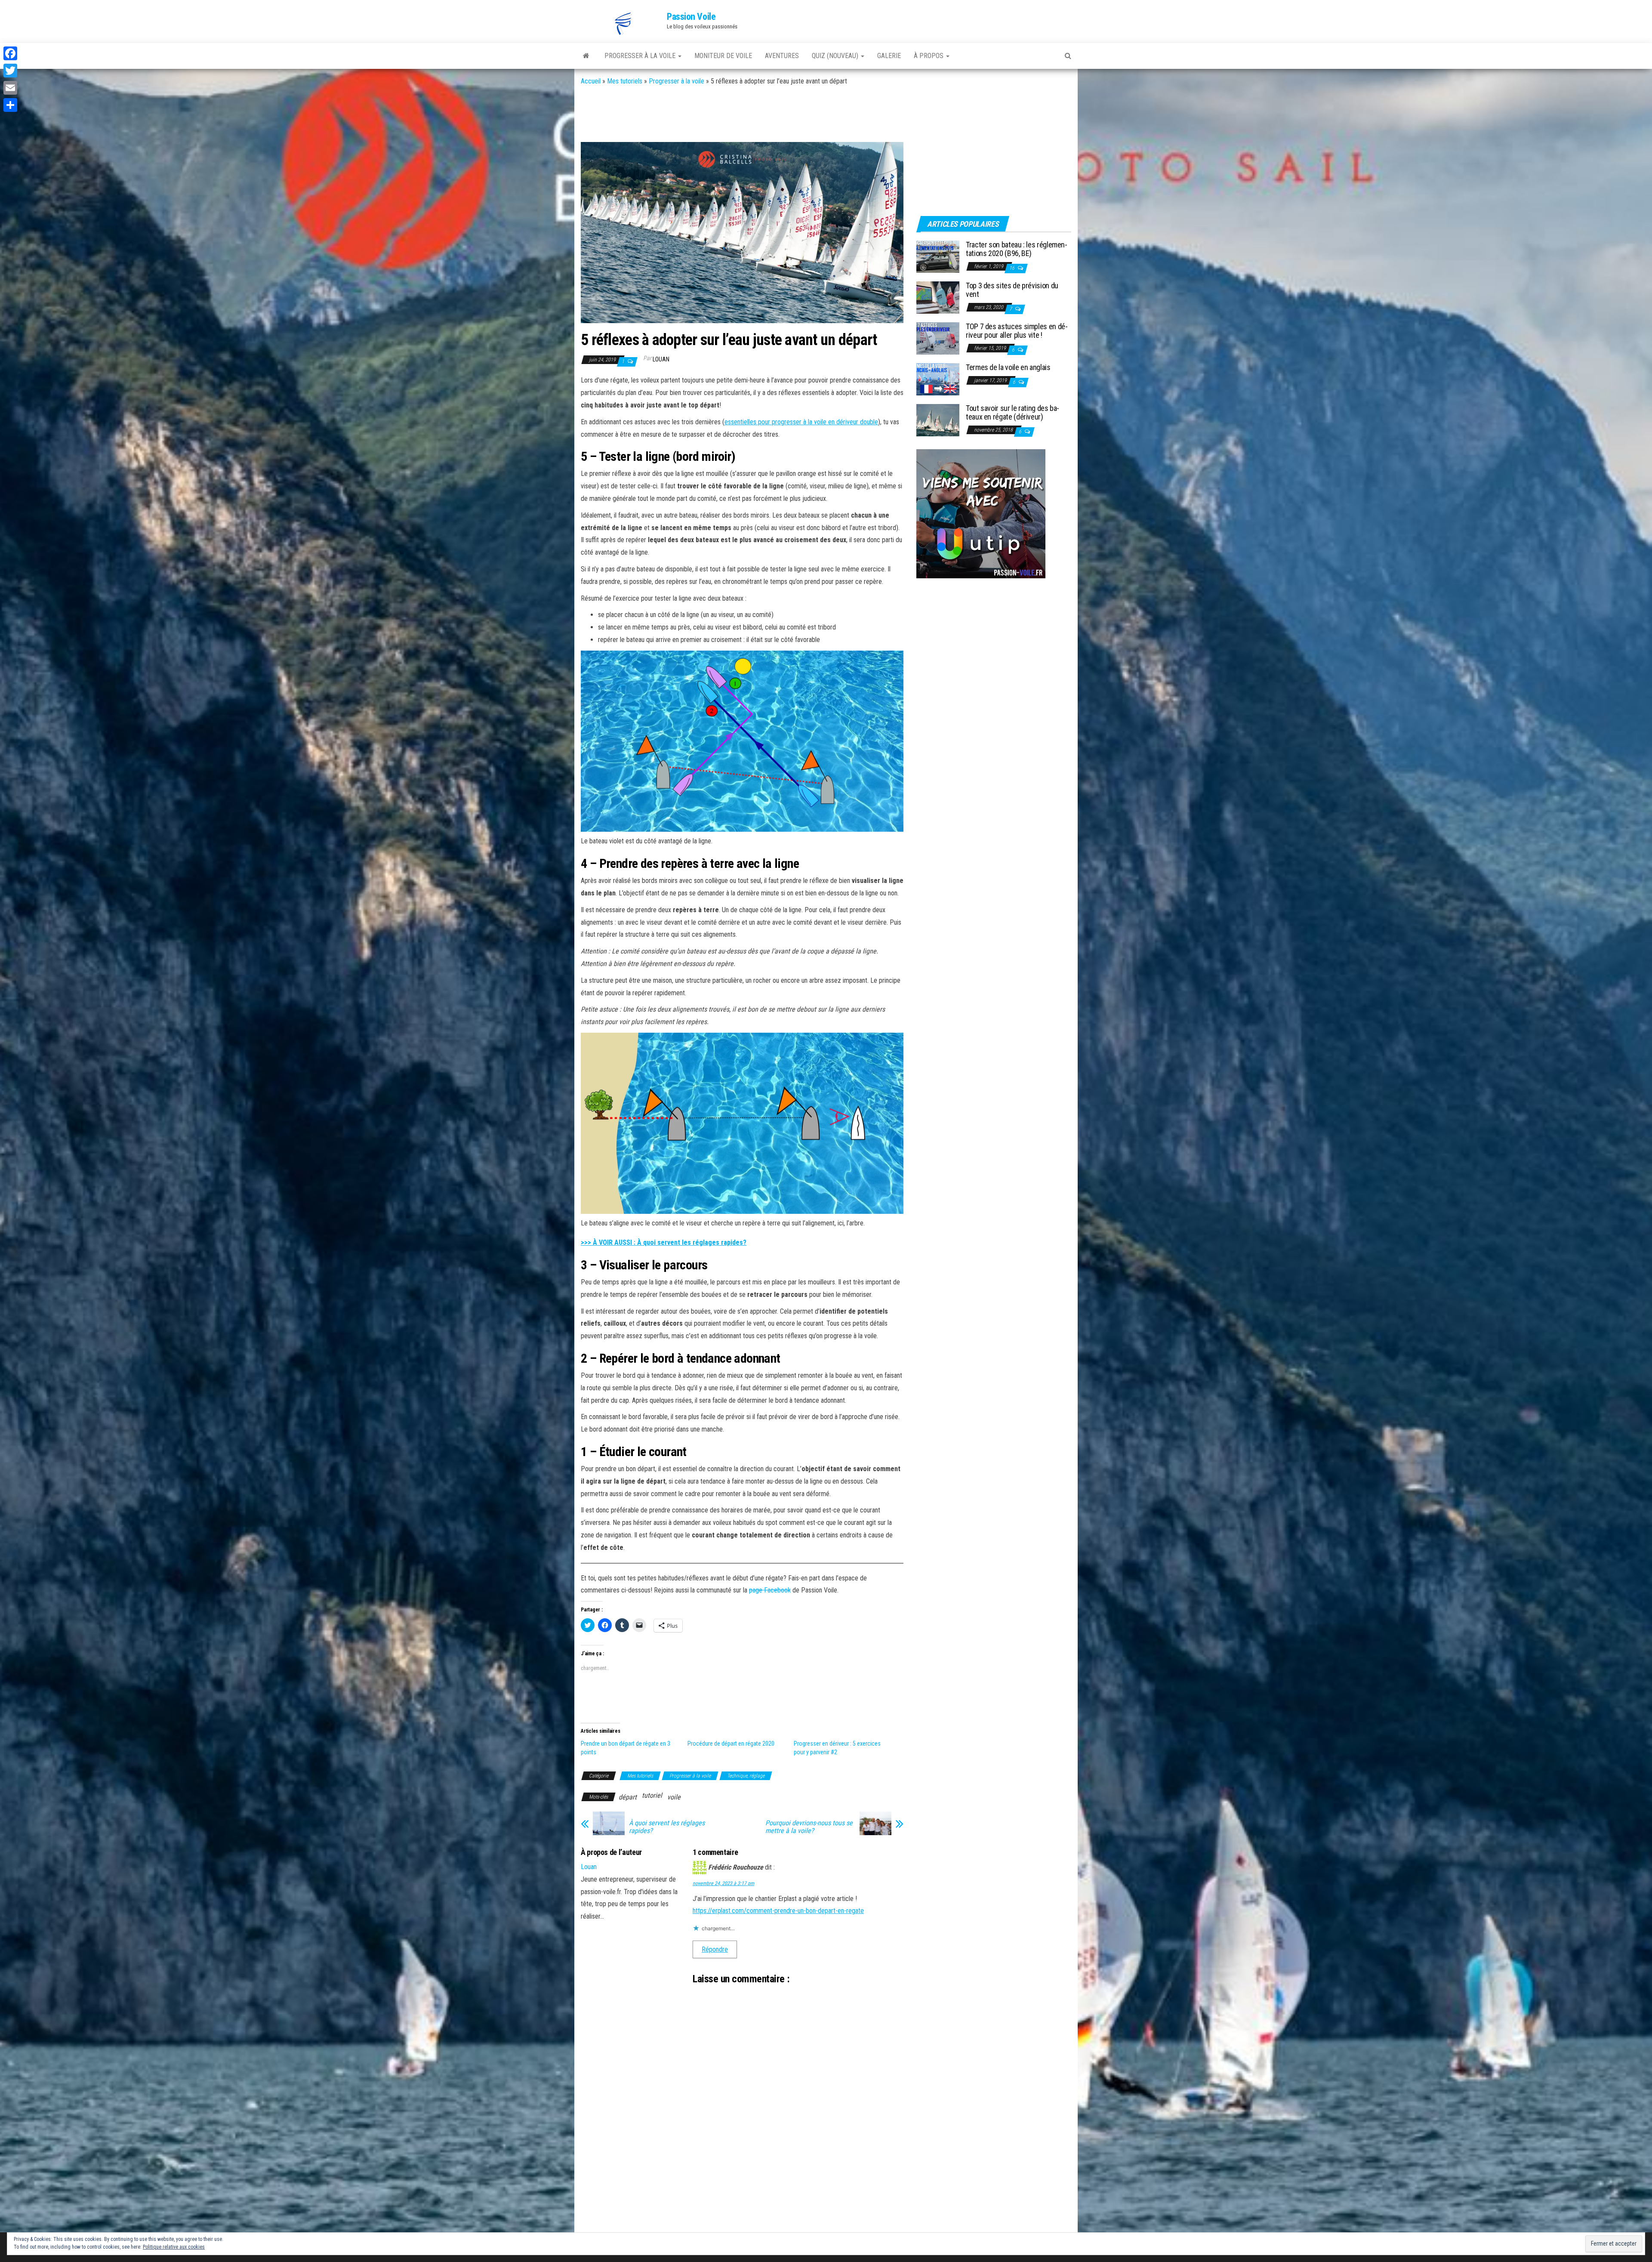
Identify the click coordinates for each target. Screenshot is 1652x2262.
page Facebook (770, 1590)
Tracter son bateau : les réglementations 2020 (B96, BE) (1017, 249)
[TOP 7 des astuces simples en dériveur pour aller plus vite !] (938, 338)
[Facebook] (10, 53)
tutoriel (652, 1795)
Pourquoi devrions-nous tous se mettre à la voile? (809, 1827)
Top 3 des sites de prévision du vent (1012, 290)
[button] (624, 24)
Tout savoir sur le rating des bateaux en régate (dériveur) (1012, 412)
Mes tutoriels (625, 81)
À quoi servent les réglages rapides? (667, 1827)
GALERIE (889, 56)
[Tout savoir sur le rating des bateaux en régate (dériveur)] (938, 420)
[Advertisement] (737, 115)
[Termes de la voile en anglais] (938, 379)
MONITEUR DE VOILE (723, 56)
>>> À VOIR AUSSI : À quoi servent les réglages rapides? (664, 1242)
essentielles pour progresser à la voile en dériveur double (801, 422)
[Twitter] (10, 71)
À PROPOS (929, 56)
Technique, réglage (746, 1776)
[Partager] (10, 105)
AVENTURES (782, 56)
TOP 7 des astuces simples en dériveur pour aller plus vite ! (1017, 331)
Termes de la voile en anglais (1008, 367)
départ (628, 1797)
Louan (661, 359)
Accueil (591, 81)
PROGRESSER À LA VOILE (641, 56)
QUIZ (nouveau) (836, 56)
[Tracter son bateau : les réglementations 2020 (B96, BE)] (938, 256)
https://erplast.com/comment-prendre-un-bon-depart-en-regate (778, 1911)
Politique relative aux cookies (174, 2247)
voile (674, 1797)
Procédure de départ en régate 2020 (731, 1744)
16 (1012, 268)
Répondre (715, 1949)
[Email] (10, 88)
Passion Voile (691, 17)
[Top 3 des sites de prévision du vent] (938, 297)
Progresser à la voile (677, 81)
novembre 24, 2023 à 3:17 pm (723, 1883)
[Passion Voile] (586, 56)
